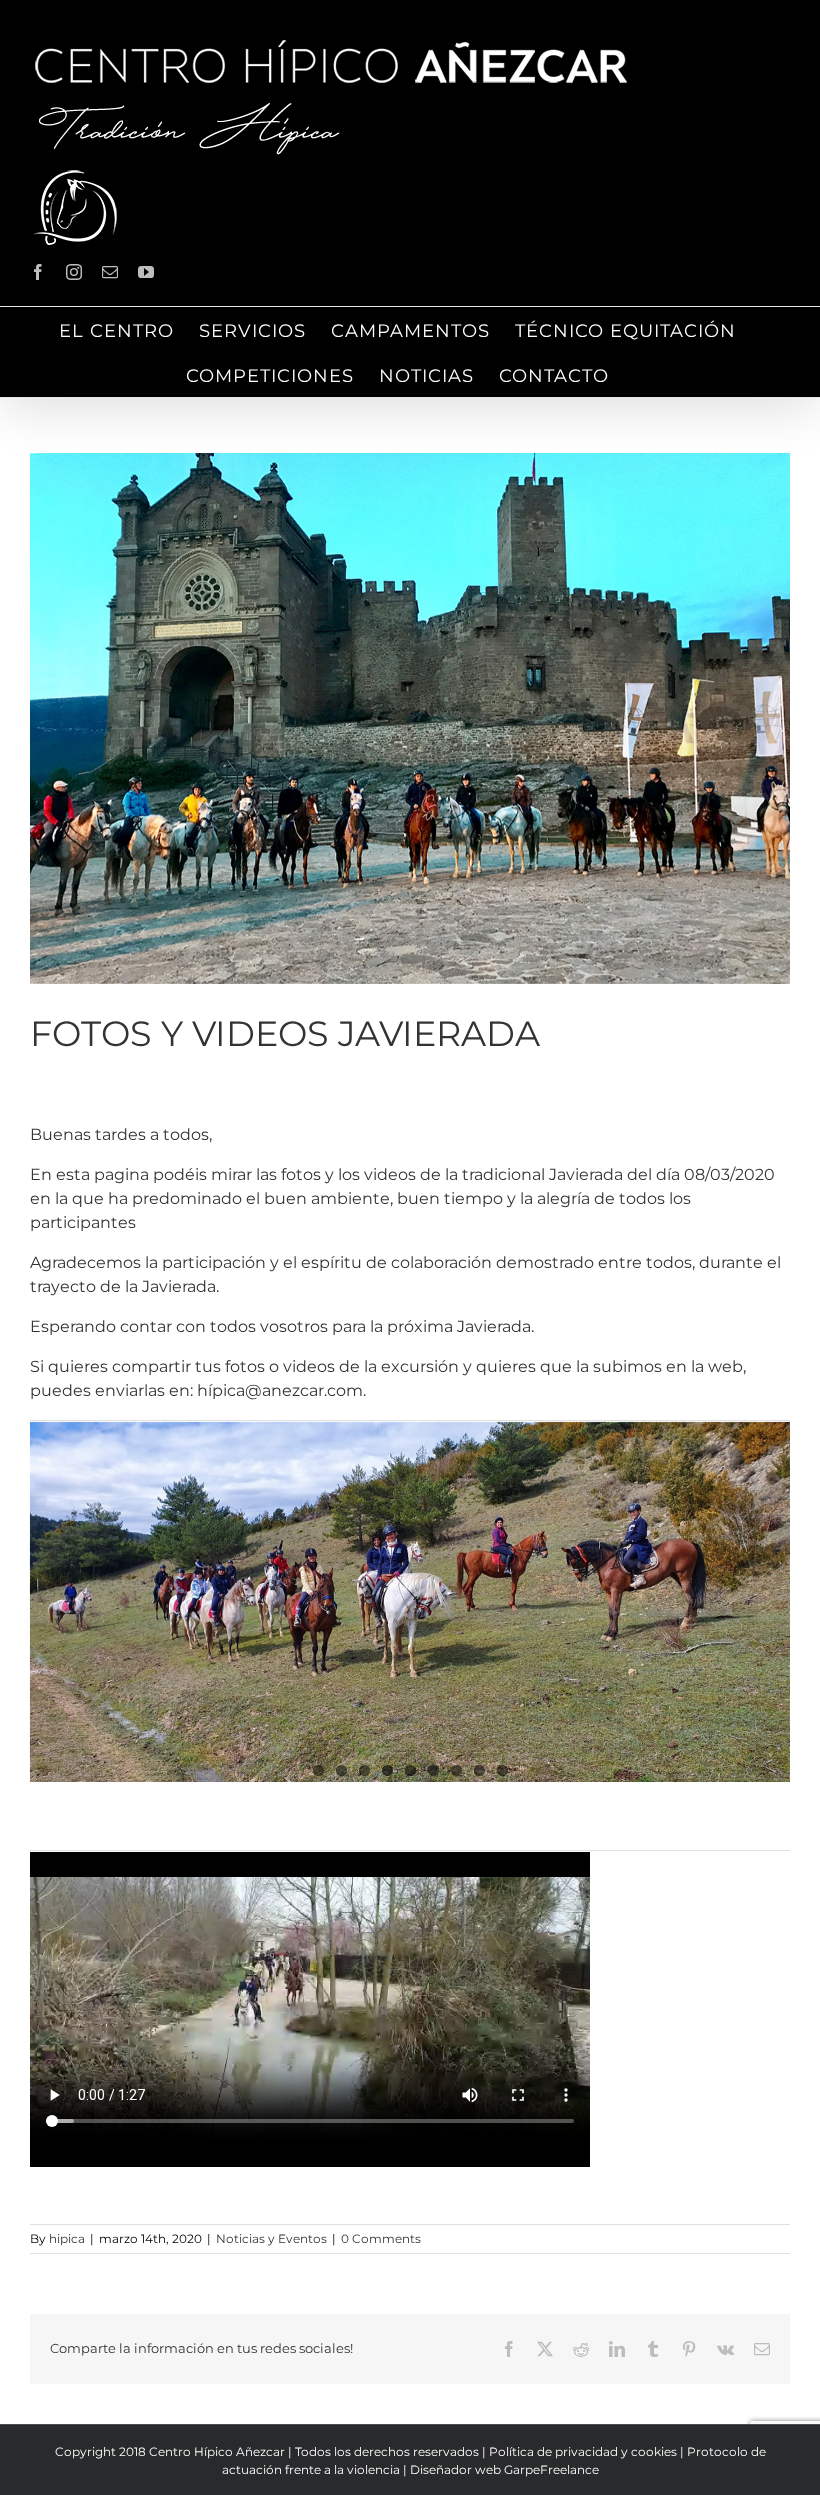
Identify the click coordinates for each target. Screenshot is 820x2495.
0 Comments (381, 2238)
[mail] (110, 272)
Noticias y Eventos (271, 2238)
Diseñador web (455, 2469)
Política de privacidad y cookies (583, 2451)
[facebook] (38, 272)
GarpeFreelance (551, 2469)
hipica (67, 2238)
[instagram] (74, 272)
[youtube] (146, 272)
